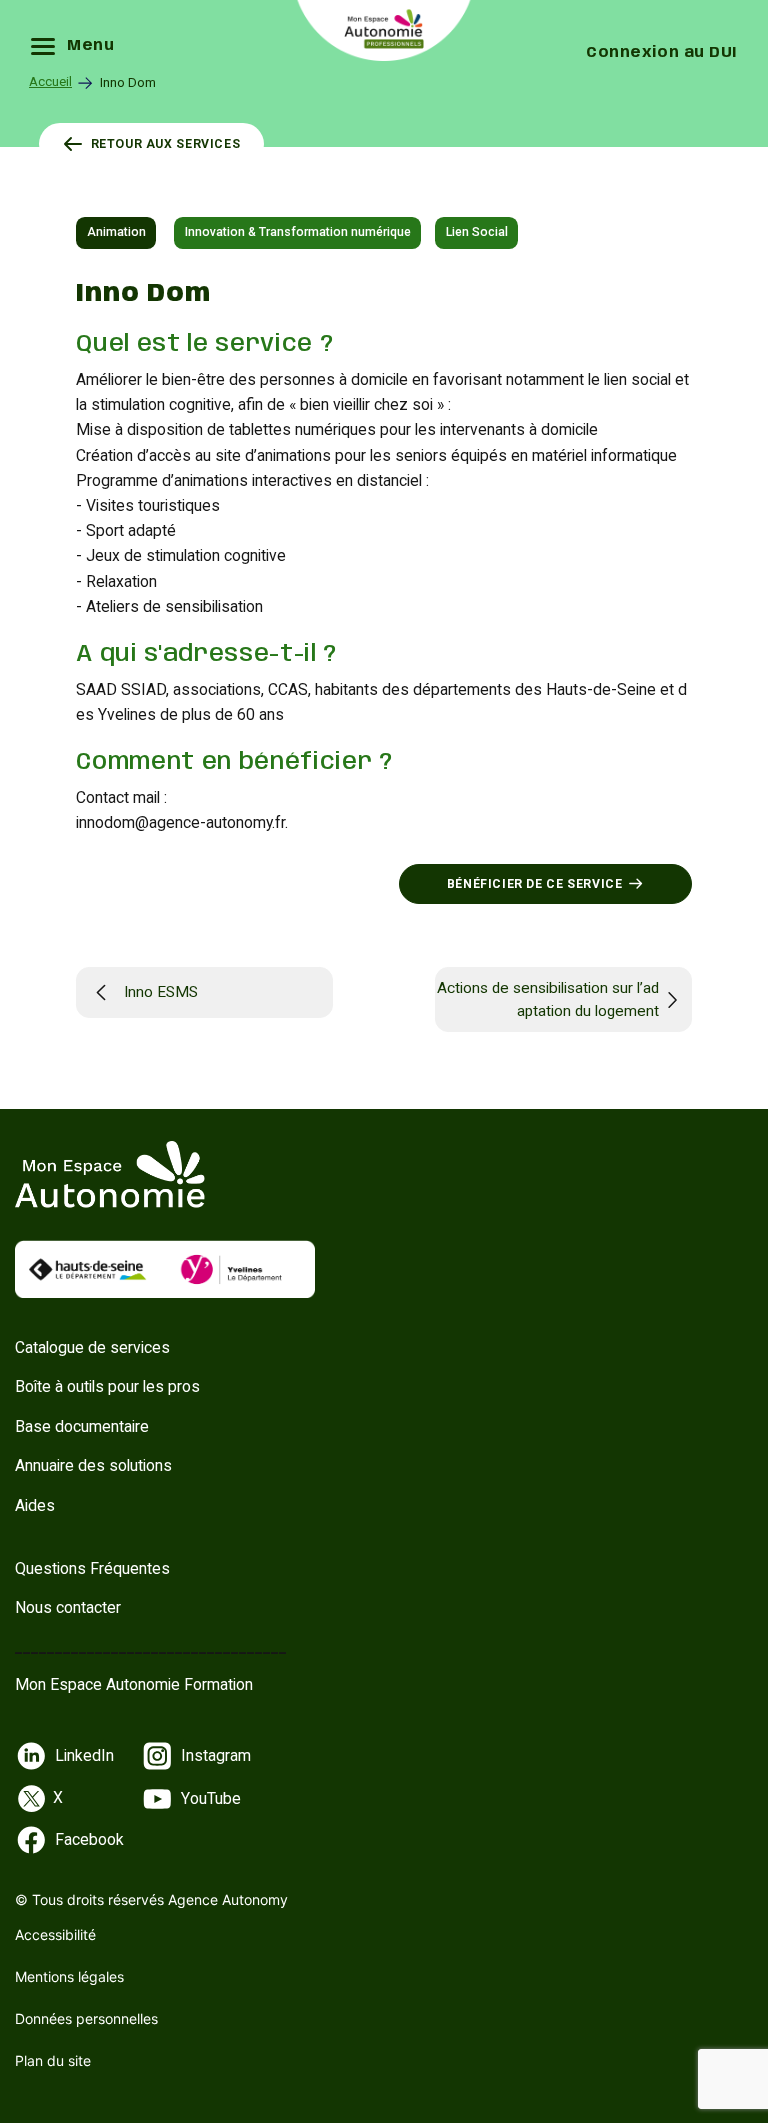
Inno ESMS (161, 992)
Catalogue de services (92, 1347)
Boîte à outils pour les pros (107, 1386)
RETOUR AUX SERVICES (166, 144)
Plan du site (53, 2060)
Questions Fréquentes (92, 1568)
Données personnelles (86, 2018)
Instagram (216, 1755)
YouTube (211, 1798)
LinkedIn (84, 1755)
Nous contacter (68, 1607)
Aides (35, 1505)
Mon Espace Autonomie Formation (134, 1684)
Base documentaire (82, 1426)
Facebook (89, 1839)
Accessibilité (55, 1934)
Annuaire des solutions (93, 1465)
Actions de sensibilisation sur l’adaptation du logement (548, 999)
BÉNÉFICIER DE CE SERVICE (535, 884)
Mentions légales (69, 1976)
